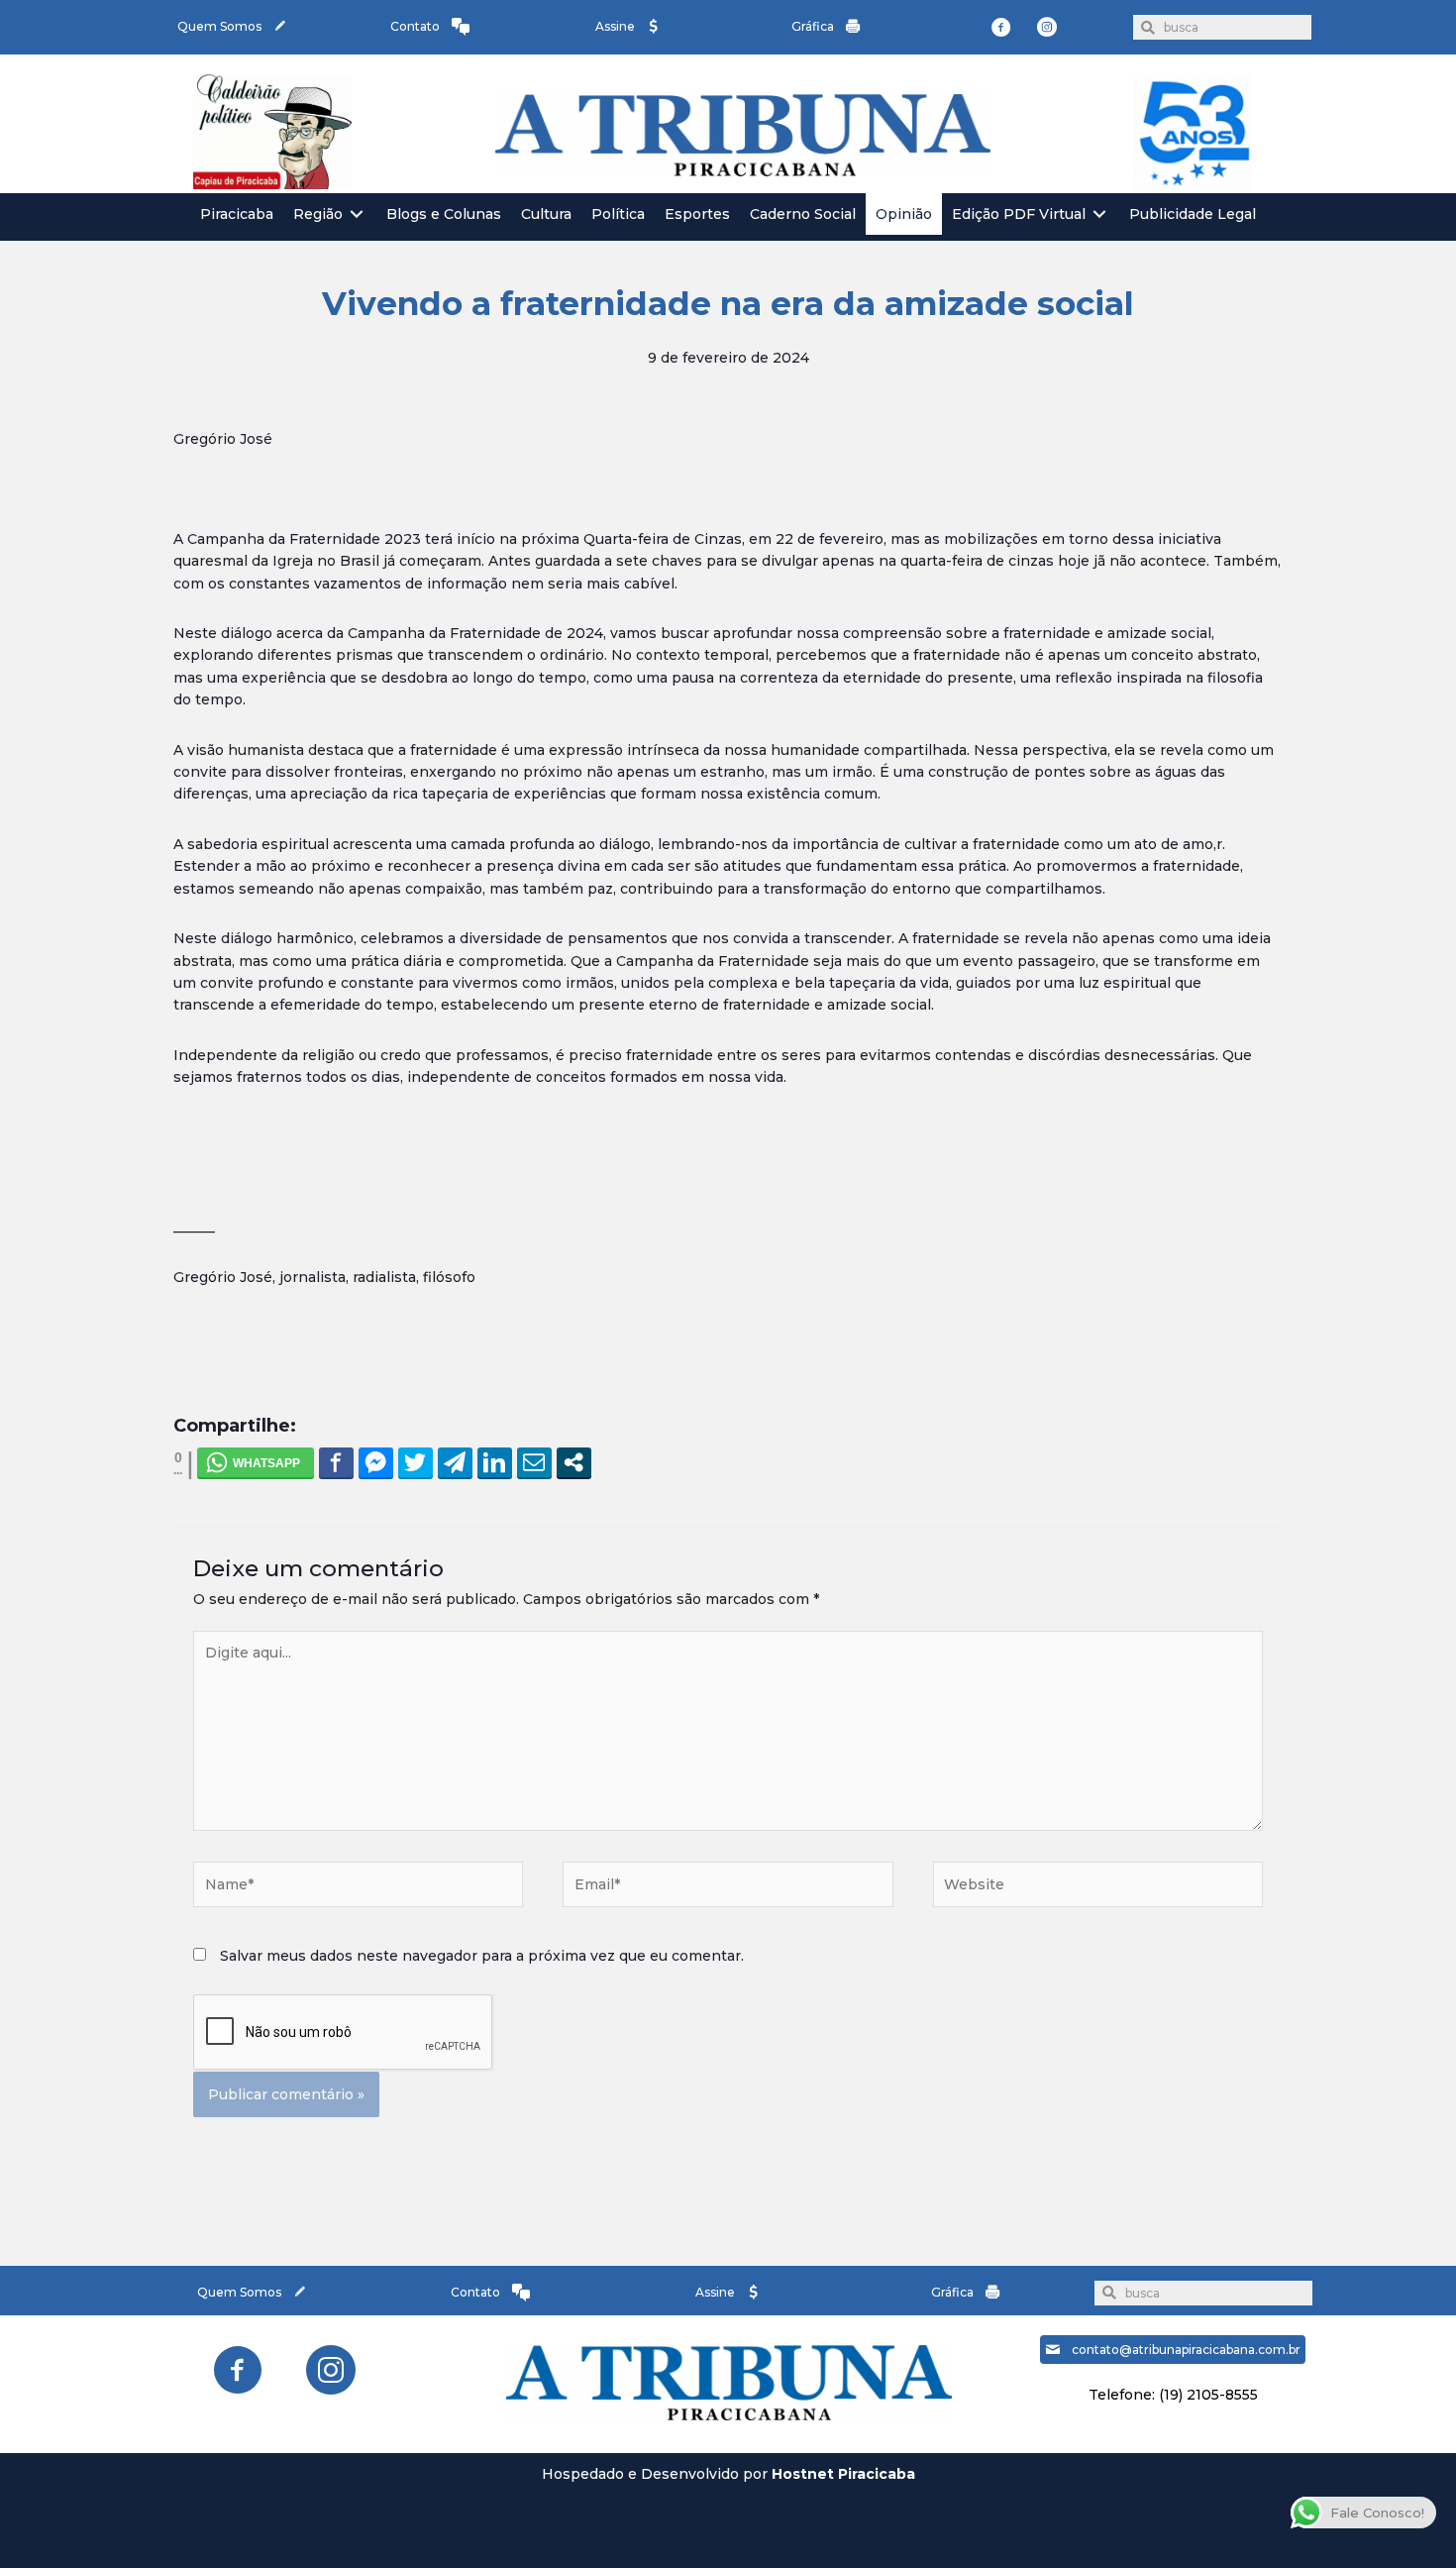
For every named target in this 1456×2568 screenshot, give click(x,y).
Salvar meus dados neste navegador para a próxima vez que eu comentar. (482, 1956)
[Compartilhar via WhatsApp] (256, 1462)
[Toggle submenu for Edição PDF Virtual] (1099, 214)
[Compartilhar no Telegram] (455, 1462)
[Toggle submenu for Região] (357, 214)
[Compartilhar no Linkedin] (495, 1462)
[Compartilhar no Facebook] (336, 1462)
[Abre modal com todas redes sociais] (574, 1462)
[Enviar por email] (534, 1462)
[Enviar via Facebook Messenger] (376, 1462)
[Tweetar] (416, 1462)
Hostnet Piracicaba (843, 2474)
